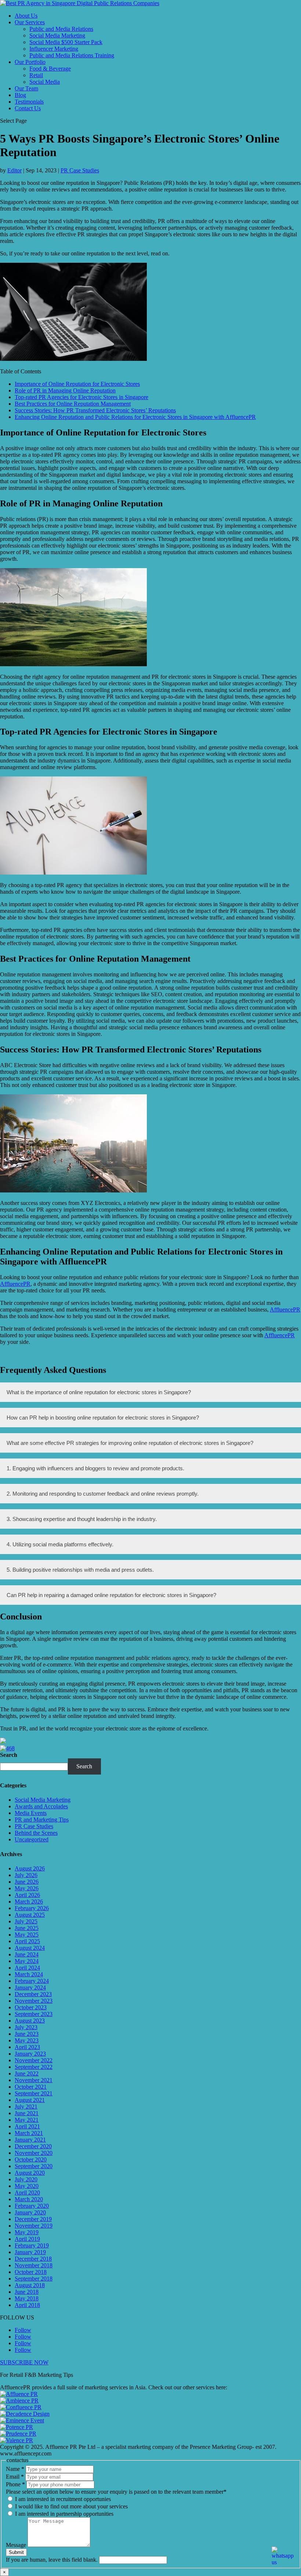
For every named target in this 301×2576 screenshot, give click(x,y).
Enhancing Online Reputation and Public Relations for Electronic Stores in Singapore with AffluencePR (135, 417)
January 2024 (30, 1987)
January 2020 (30, 2212)
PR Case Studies (80, 170)
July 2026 (26, 1875)
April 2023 (27, 2047)
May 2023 (27, 2040)
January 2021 (30, 2140)
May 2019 (27, 2232)
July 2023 (26, 2027)
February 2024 (32, 1981)
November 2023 (34, 2001)
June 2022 (27, 2073)
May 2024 (27, 1961)
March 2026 (29, 1901)
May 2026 (27, 1888)
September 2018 (34, 2279)
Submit (16, 2552)
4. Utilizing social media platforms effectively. (60, 1544)
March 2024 (29, 1974)
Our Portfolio (30, 62)
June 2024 (27, 1954)
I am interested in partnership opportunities (64, 2514)
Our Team (26, 88)
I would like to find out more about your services (71, 2506)
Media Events (31, 1813)
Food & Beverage (50, 69)
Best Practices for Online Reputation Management (73, 404)
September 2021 (34, 2093)
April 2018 (27, 2305)
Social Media (45, 82)
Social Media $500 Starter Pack (66, 42)
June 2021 (27, 2113)
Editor (14, 170)
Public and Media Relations (61, 29)
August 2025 (30, 1915)
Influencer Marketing (54, 49)
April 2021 (27, 2126)
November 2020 (34, 2153)
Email (15, 2477)
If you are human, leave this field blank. (52, 2560)
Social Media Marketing (57, 35)
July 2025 (26, 1921)
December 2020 (33, 2146)
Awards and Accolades (41, 1806)
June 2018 (27, 2292)
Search (9, 1755)
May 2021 (27, 2120)
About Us (26, 16)
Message (17, 2545)
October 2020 (31, 2159)
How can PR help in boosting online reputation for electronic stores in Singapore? (103, 1418)
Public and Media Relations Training (72, 55)
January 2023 (30, 2054)
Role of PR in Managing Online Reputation (65, 390)
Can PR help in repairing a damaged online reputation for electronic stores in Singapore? (111, 1595)
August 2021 (30, 2100)
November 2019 (34, 2226)
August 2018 (30, 2285)
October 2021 (31, 2087)
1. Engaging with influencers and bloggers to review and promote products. (95, 1468)
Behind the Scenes (36, 1833)
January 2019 (30, 2252)
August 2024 (30, 1948)
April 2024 (27, 1968)
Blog (20, 95)
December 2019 (33, 2219)
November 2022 (34, 2060)
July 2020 (26, 2179)
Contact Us (28, 108)
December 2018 (33, 2259)
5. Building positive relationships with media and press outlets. (80, 1570)
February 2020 (32, 2206)
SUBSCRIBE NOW (24, 2362)
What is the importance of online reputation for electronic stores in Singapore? (99, 1392)
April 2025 (27, 1941)
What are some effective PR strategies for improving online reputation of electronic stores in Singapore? (130, 1443)
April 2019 (27, 2239)
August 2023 (30, 2021)
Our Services (30, 22)
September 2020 (34, 2166)
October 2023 (31, 2007)
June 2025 (27, 1928)
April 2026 (27, 1895)
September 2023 (34, 2014)
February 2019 (32, 2245)
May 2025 (27, 1935)
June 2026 (27, 1882)
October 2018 (31, 2272)
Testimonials (29, 102)
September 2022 (34, 2067)
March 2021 (29, 2133)
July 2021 (26, 2107)
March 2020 (29, 2199)
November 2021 (34, 2080)
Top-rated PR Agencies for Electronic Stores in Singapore (81, 397)
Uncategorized (32, 1839)
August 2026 (30, 1868)
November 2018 (34, 2265)
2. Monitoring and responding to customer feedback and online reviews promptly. (103, 1494)
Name (15, 2469)
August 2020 (30, 2173)
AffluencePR (15, 1284)
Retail (36, 75)
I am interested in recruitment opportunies (62, 2499)
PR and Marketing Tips (42, 1820)
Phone (15, 2484)
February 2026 (32, 1908)
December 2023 (33, 1994)
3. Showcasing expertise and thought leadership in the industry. (82, 1519)
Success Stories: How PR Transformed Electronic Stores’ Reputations (95, 410)
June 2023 (27, 2034)
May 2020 (27, 2186)
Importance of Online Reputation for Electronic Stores (77, 384)
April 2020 (27, 2193)
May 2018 (27, 2298)
